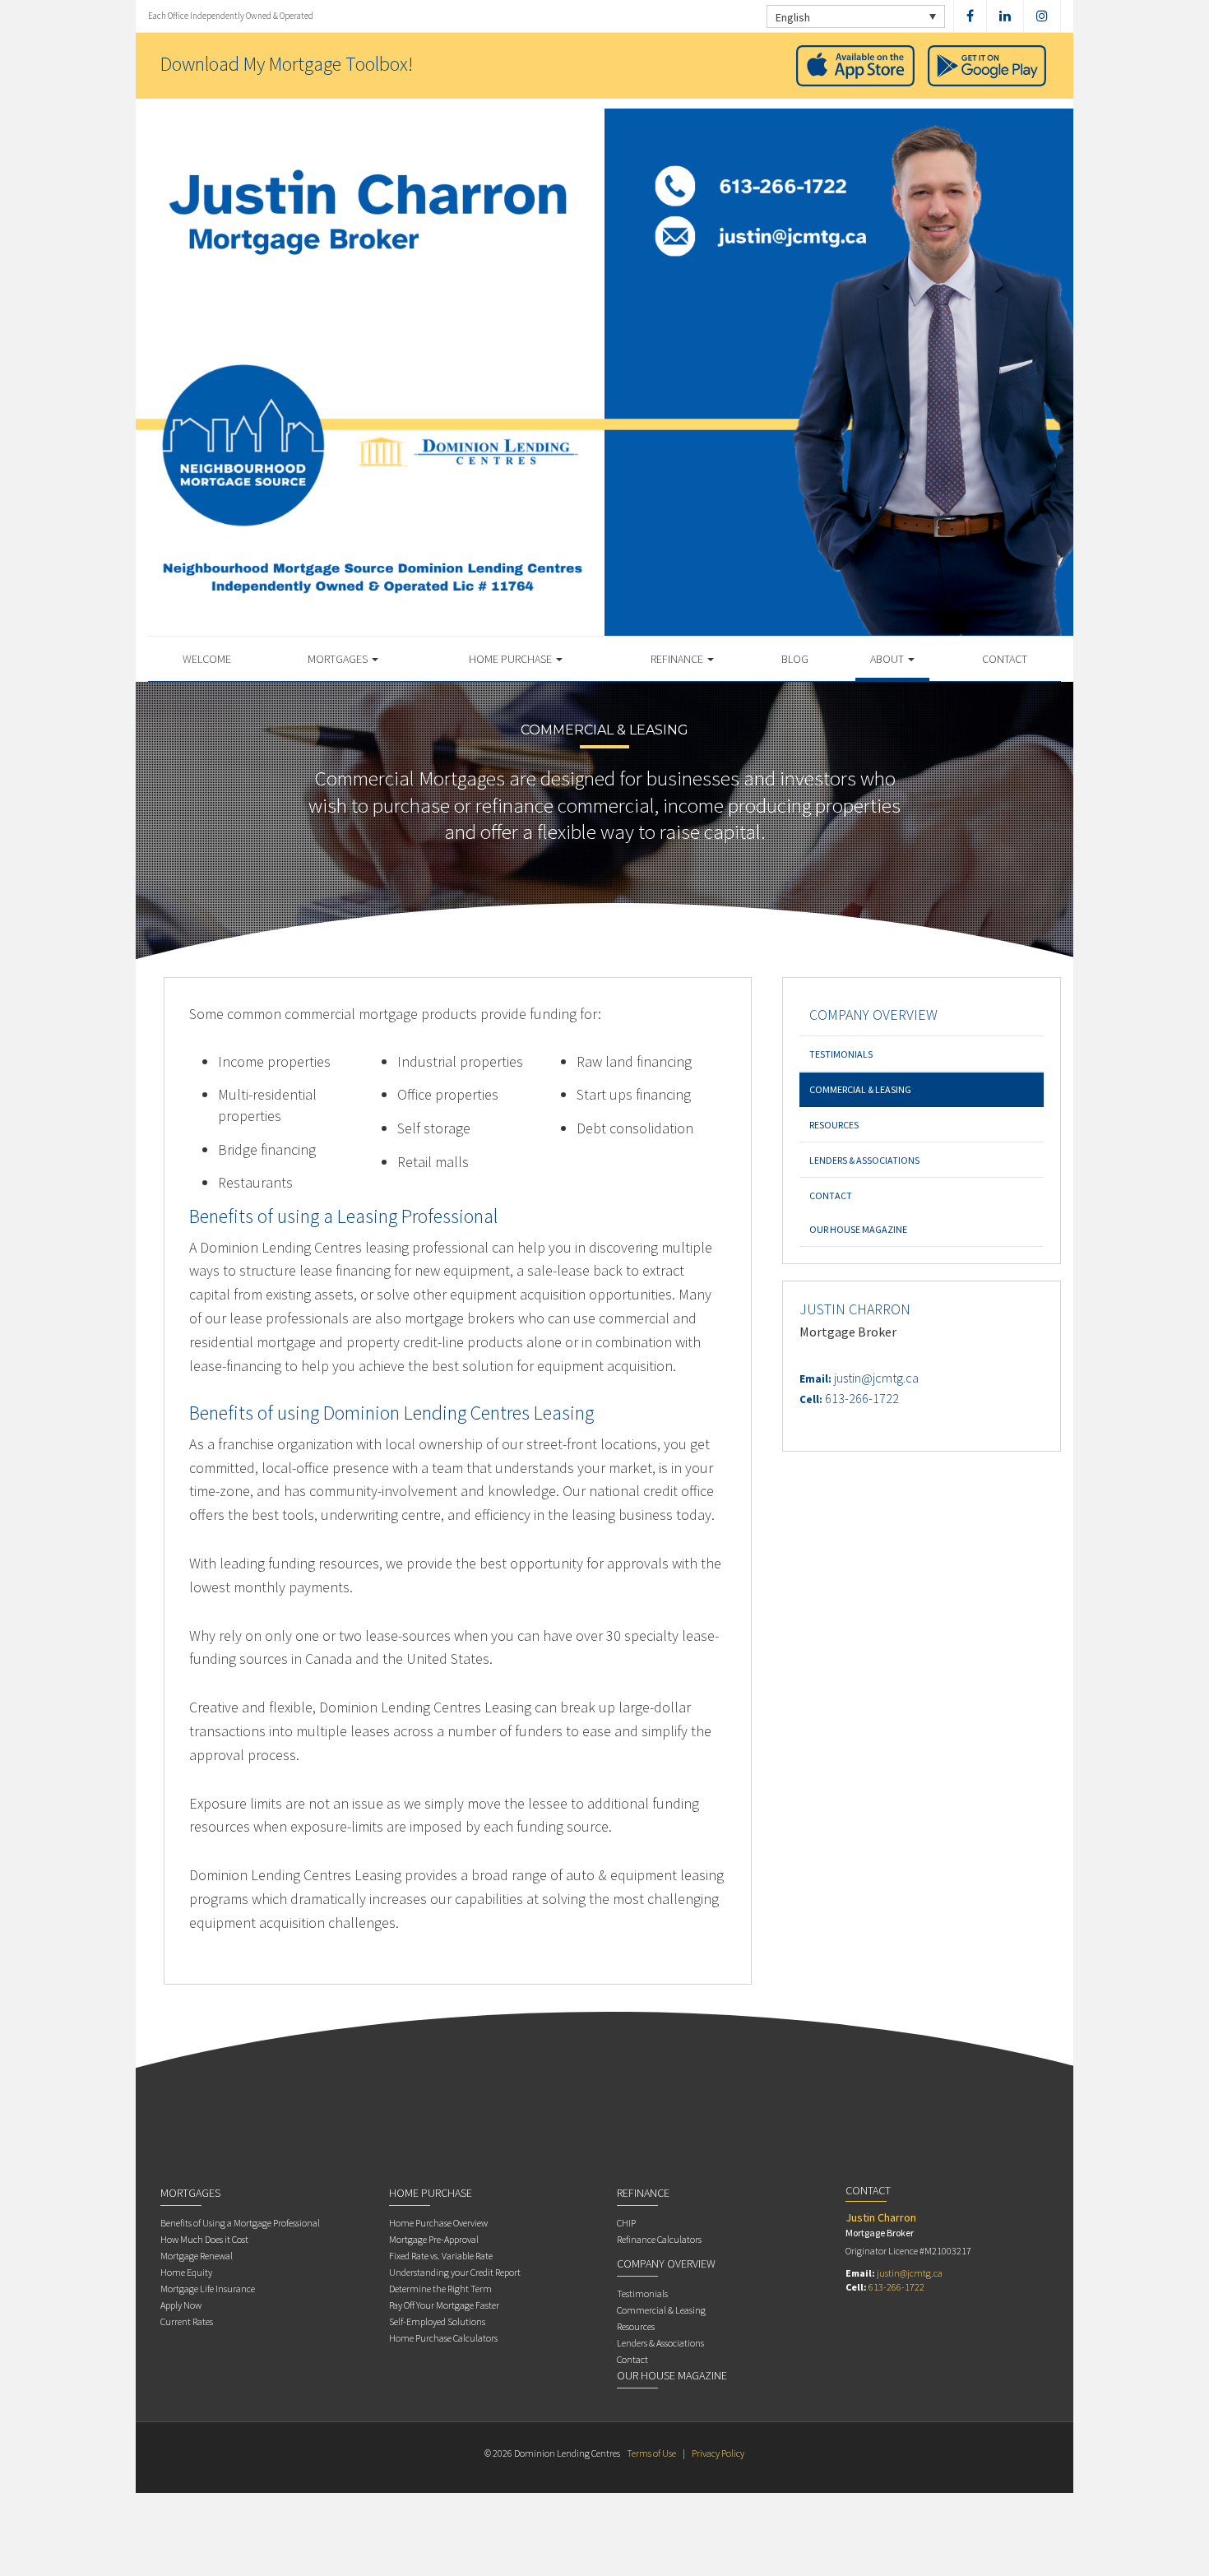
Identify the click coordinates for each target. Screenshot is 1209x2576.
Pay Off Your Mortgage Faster (444, 2305)
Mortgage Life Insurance (208, 2289)
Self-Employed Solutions (437, 2321)
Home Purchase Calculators (443, 2338)
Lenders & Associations (864, 1160)
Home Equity (186, 2272)
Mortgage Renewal (197, 2256)
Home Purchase (512, 659)
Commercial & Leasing (860, 1089)
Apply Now (181, 2305)
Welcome (207, 659)
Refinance (678, 659)
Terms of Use (651, 2453)
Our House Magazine (858, 1229)
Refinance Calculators (659, 2239)
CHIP (626, 2223)
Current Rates (187, 2321)
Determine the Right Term (440, 2289)
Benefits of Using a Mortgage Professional (240, 2223)
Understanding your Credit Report (455, 2272)
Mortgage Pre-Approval (434, 2239)
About (888, 659)
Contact (1005, 659)
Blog (795, 659)
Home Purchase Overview (438, 2223)
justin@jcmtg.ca (876, 1378)
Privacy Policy (718, 2453)
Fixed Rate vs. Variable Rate (441, 2256)
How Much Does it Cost (204, 2239)
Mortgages (339, 659)
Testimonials (841, 1054)
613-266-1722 (862, 1398)
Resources (834, 1125)
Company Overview (873, 1015)
